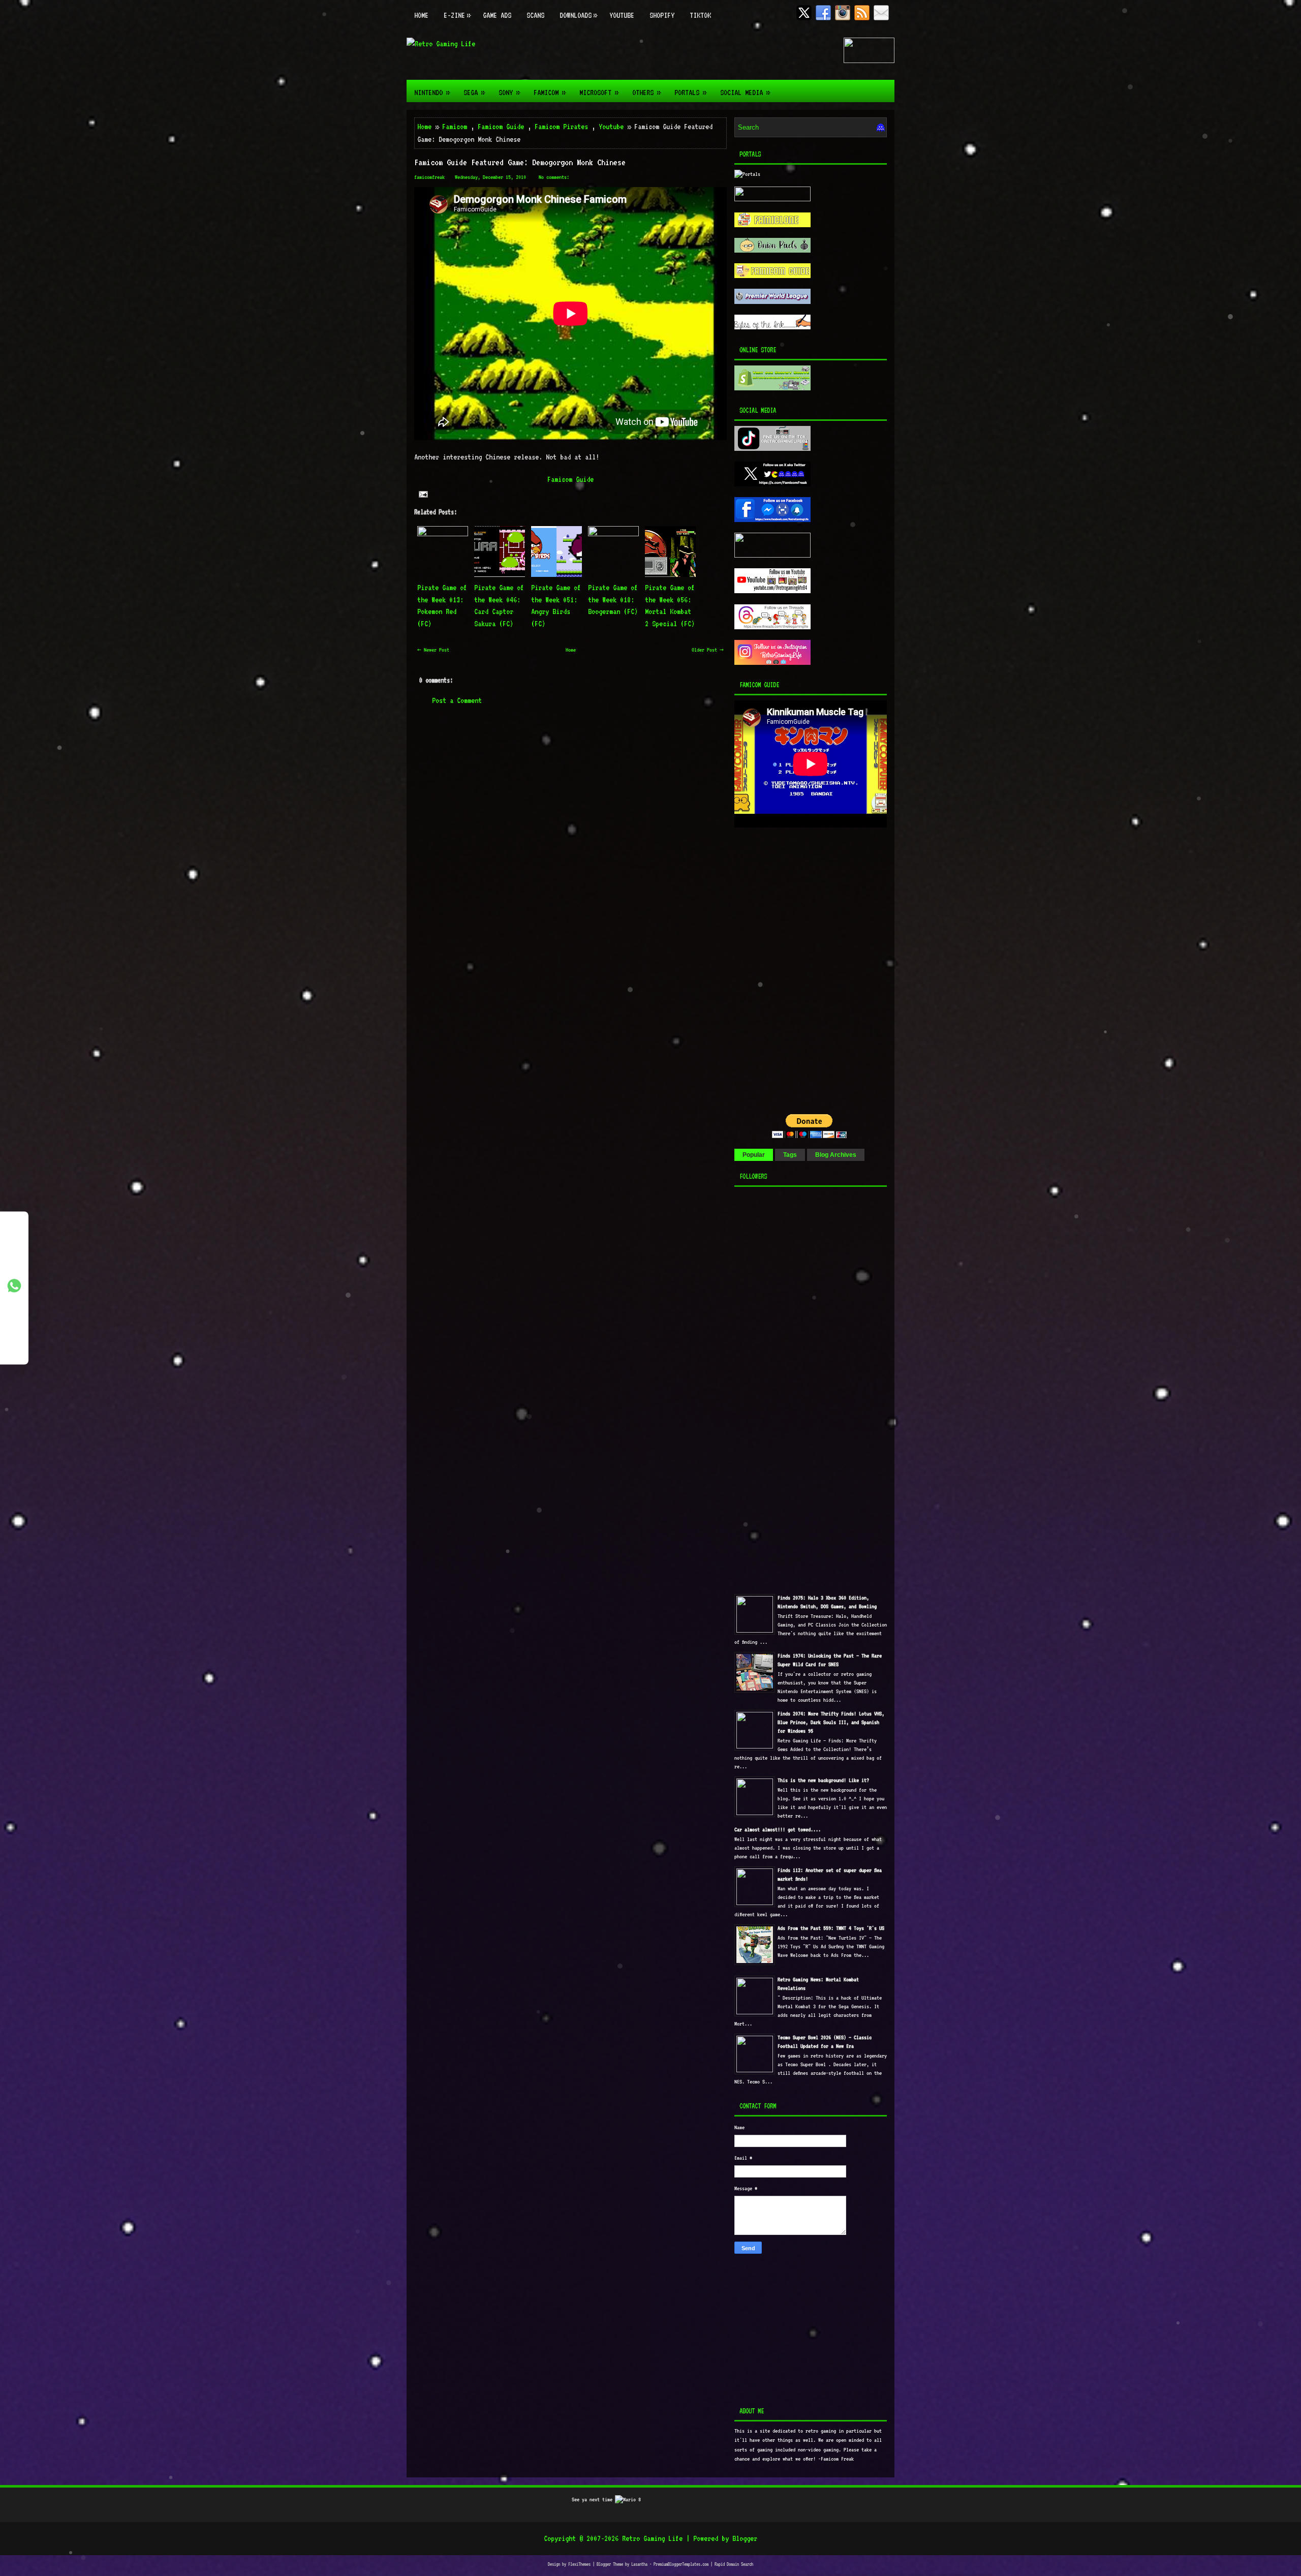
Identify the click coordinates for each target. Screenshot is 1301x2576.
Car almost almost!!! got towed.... (778, 1830)
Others (646, 92)
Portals (690, 92)
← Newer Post (433, 650)
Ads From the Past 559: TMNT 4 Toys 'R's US (831, 1928)
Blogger (745, 2538)
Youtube (622, 15)
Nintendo (432, 92)
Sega (474, 92)
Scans (535, 15)
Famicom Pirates (561, 127)
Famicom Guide (501, 127)
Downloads (578, 15)
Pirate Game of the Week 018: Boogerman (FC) (613, 600)
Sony (509, 92)
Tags (790, 1155)
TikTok (700, 15)
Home (421, 15)
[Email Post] (423, 494)
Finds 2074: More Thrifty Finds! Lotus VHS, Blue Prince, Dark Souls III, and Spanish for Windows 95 (831, 1722)
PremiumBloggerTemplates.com (681, 2564)
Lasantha (639, 2564)
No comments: (554, 177)
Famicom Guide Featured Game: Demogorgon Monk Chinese (520, 162)
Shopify (662, 15)
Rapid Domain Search (734, 2564)
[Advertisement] (798, 902)
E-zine (457, 15)
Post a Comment (457, 700)
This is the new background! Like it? (823, 1780)
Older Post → (708, 650)
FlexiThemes (579, 2564)
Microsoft (599, 92)
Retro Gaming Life (652, 2538)
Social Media (745, 92)
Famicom (549, 92)
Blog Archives (836, 1155)
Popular (754, 1155)
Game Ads (497, 15)
